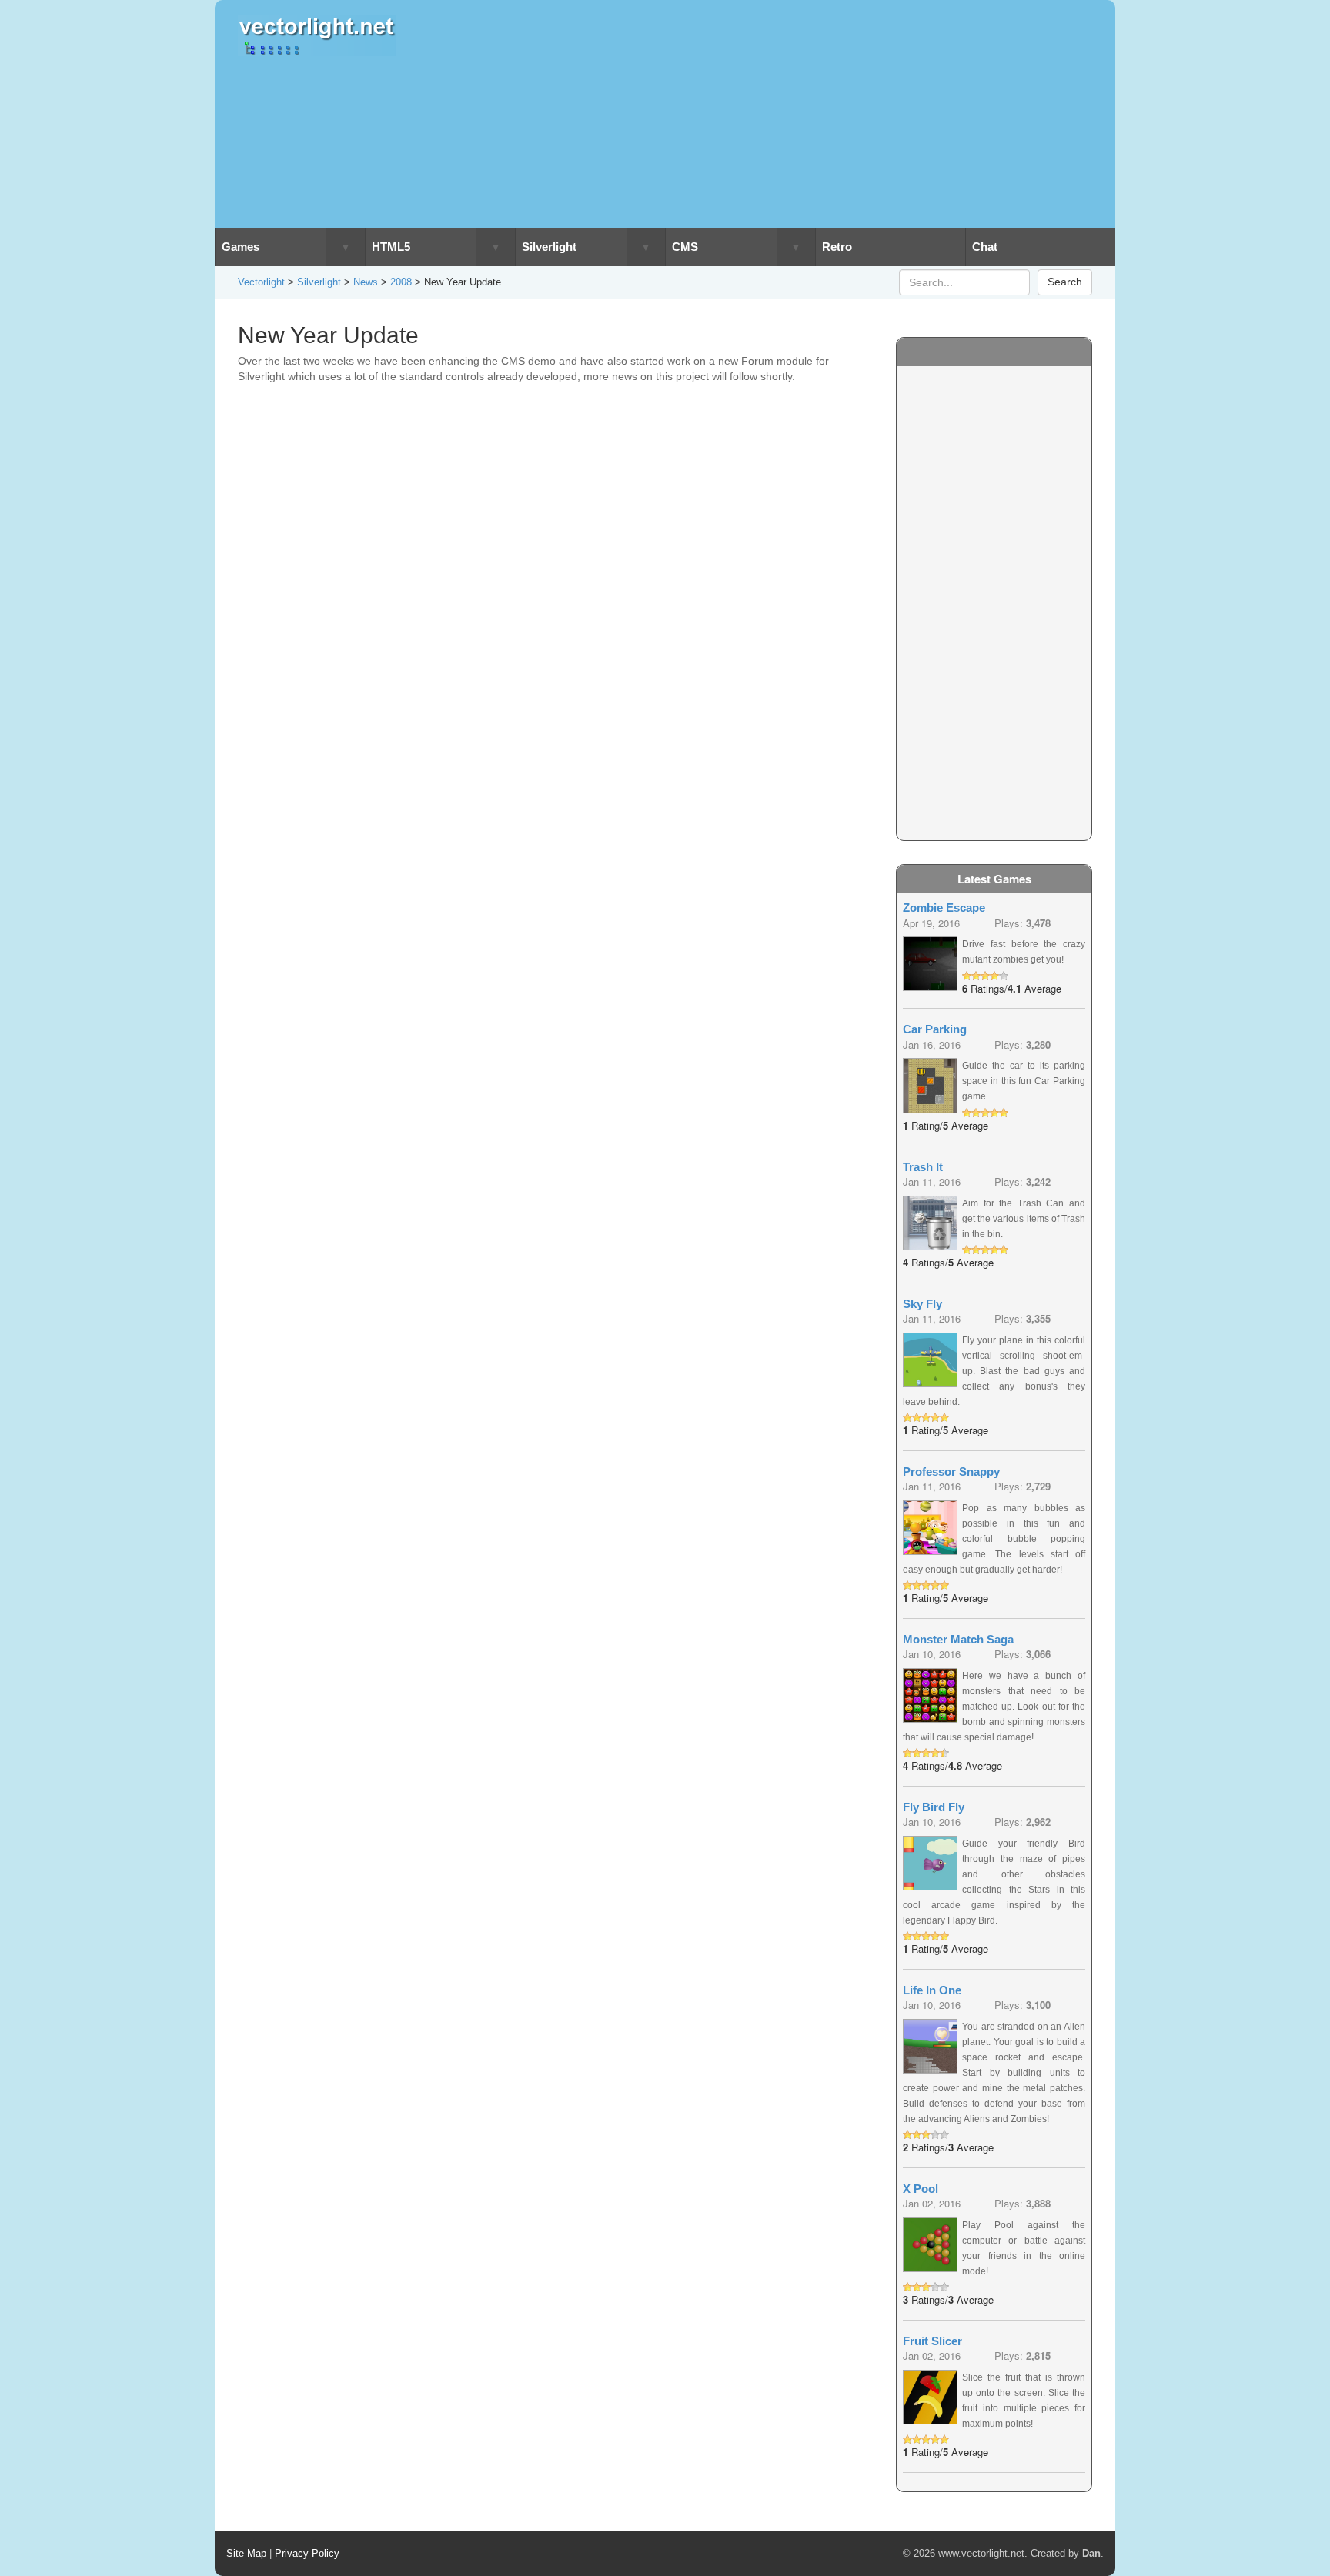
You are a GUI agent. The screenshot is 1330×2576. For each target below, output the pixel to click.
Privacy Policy (307, 2553)
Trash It (923, 1167)
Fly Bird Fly (934, 1807)
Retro (837, 247)
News (366, 282)
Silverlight (549, 247)
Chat (985, 247)
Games (241, 247)
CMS (685, 247)
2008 (401, 282)
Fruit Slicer (932, 2341)
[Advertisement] (775, 114)
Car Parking (935, 1029)
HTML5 (391, 247)
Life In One (932, 1990)
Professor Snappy (951, 1472)
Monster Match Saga (958, 1639)
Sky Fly (922, 1304)
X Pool (921, 2189)
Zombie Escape (944, 908)
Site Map (246, 2553)
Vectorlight (261, 282)
